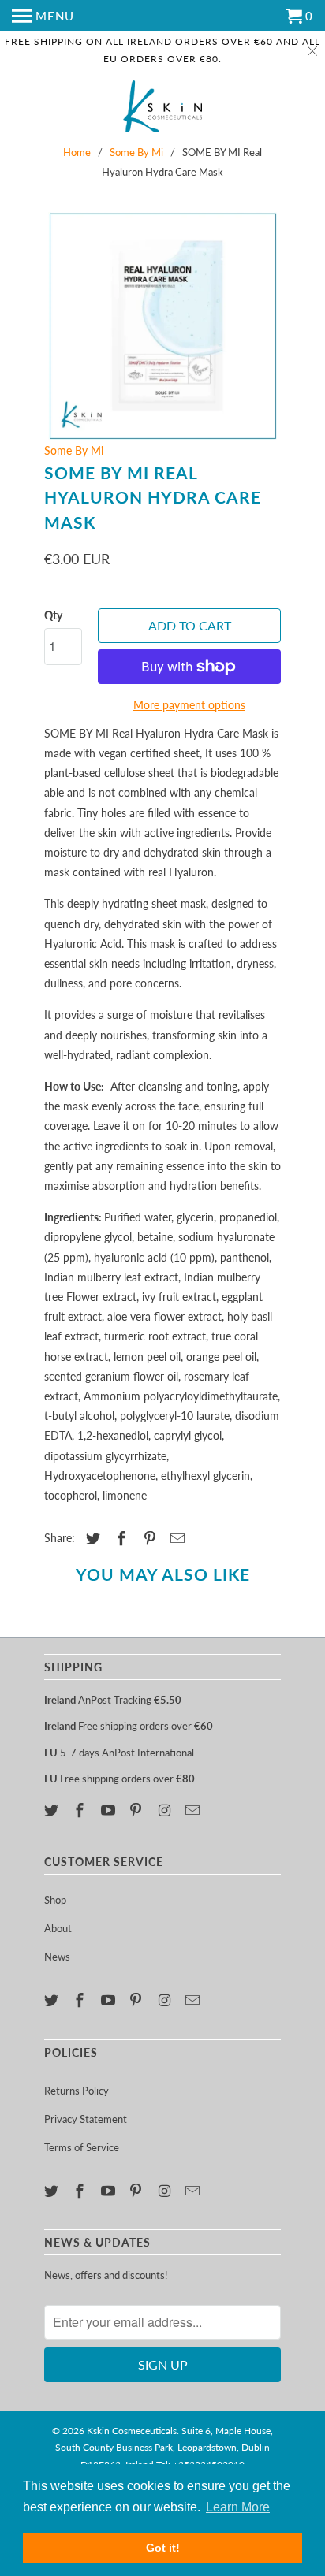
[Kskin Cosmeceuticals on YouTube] (110, 1810)
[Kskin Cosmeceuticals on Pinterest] (137, 1810)
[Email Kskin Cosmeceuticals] (194, 1810)
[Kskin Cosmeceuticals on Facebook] (81, 1810)
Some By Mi (136, 152)
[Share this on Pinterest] (148, 1538)
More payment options (189, 705)
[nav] (43, 16)
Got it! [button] (163, 2548)
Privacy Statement (86, 2119)
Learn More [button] (238, 2507)
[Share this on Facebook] (119, 1538)
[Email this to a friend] (175, 1538)
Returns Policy (77, 2091)
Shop (55, 1900)
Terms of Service (82, 2147)
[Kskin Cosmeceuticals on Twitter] (53, 1810)
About (58, 1928)
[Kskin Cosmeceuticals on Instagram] (166, 1810)
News (57, 1957)
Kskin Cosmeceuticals (132, 2431)
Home (77, 152)
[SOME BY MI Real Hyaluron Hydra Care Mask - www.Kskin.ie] (162, 326)
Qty (53, 615)
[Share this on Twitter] (91, 1538)
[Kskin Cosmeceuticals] (162, 108)
